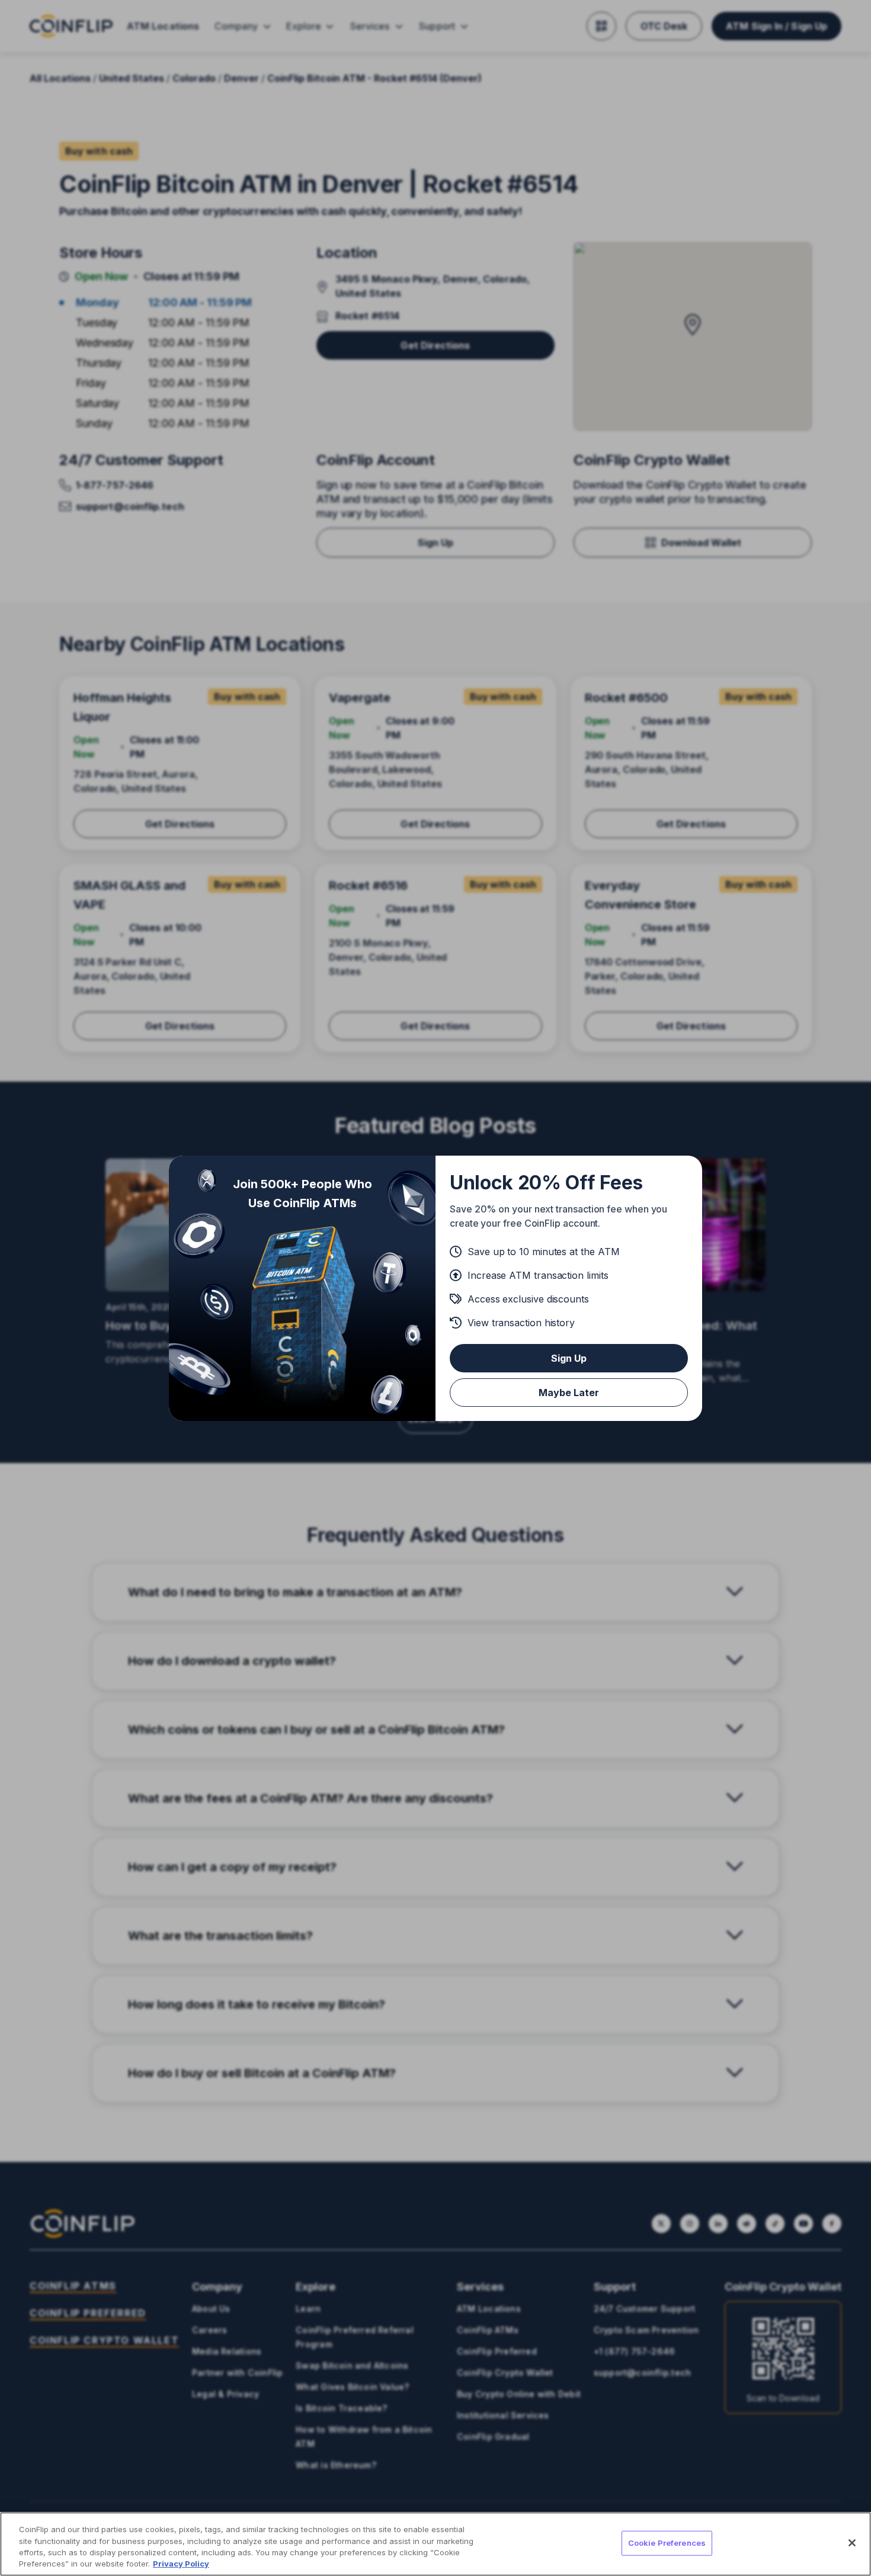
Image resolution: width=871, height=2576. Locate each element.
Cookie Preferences (667, 2543)
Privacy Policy (181, 2564)
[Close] (852, 2543)
